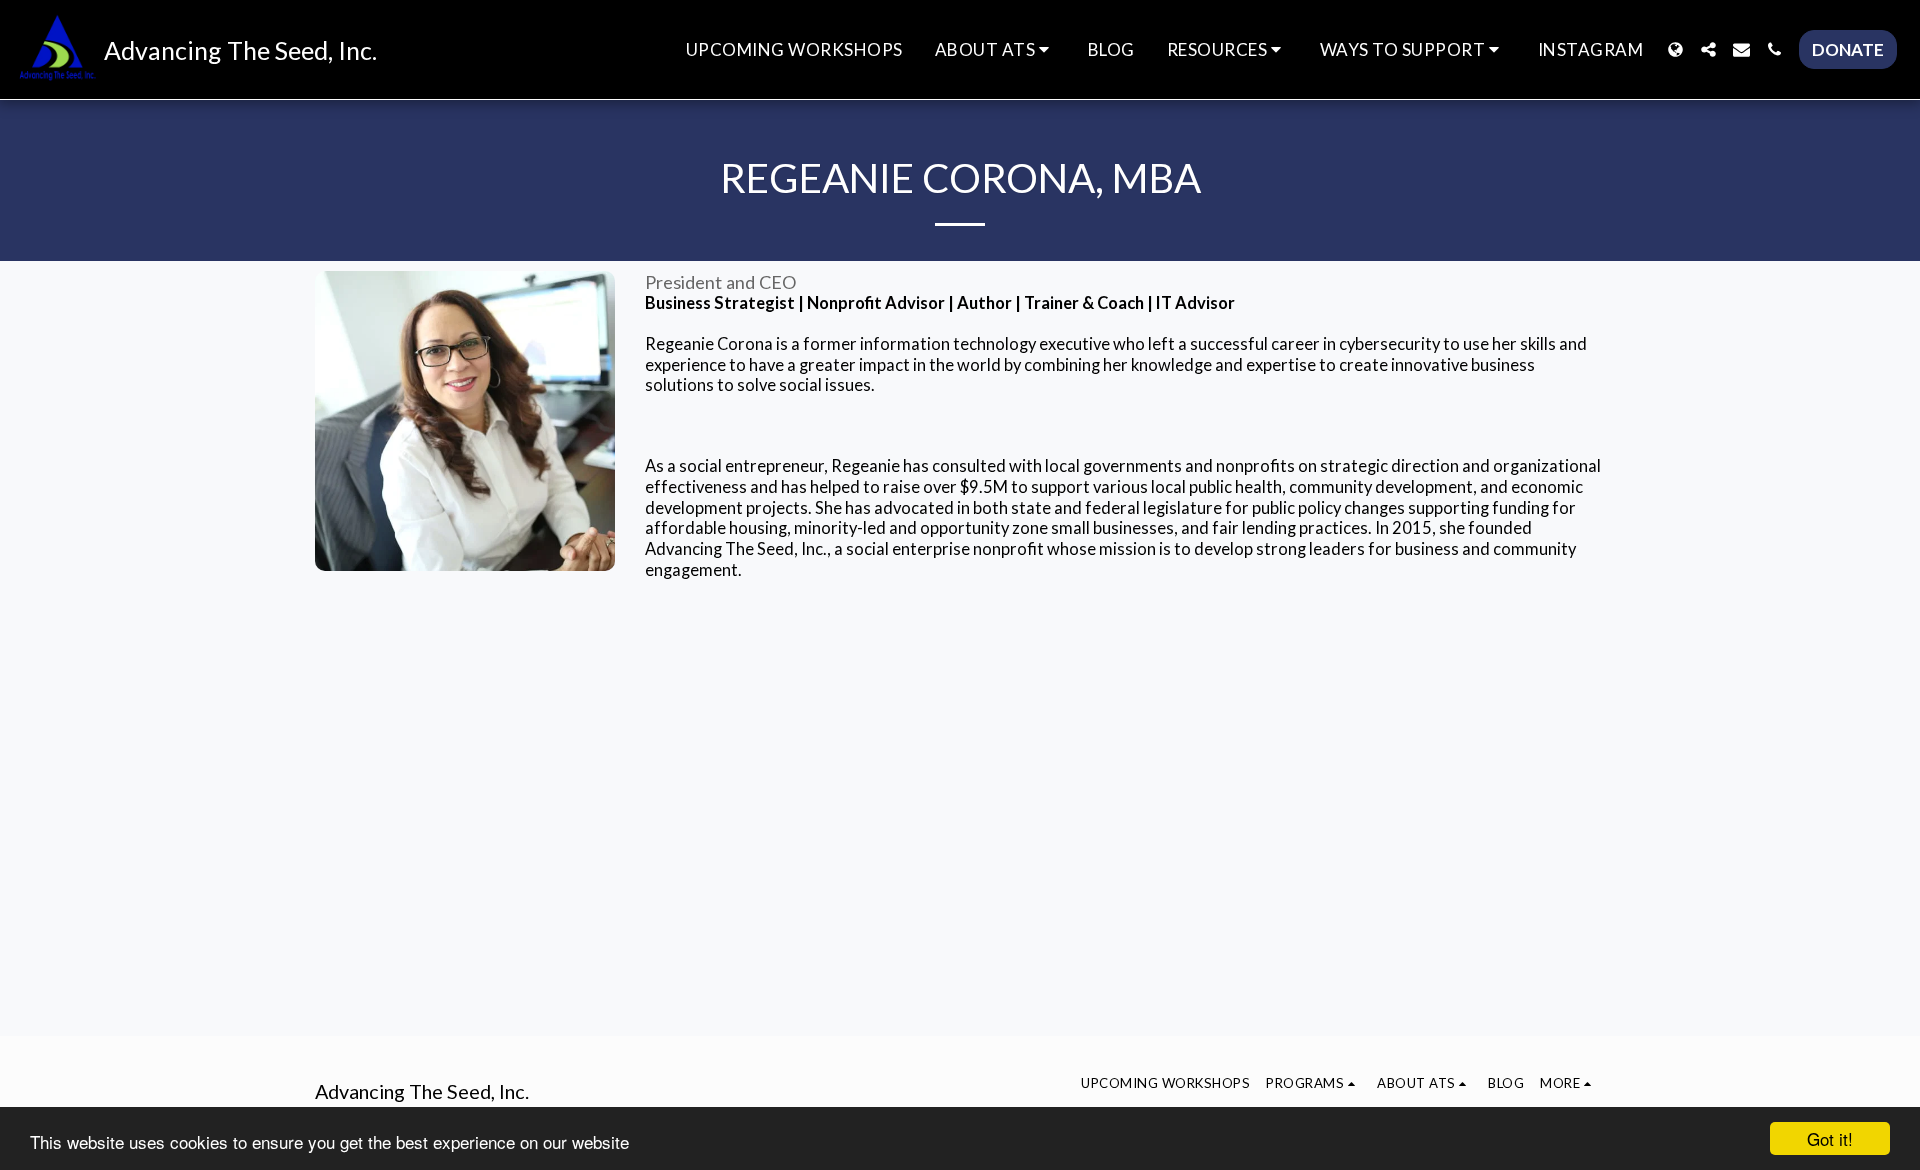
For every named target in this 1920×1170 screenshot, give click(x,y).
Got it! (1830, 1138)
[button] (995, 50)
